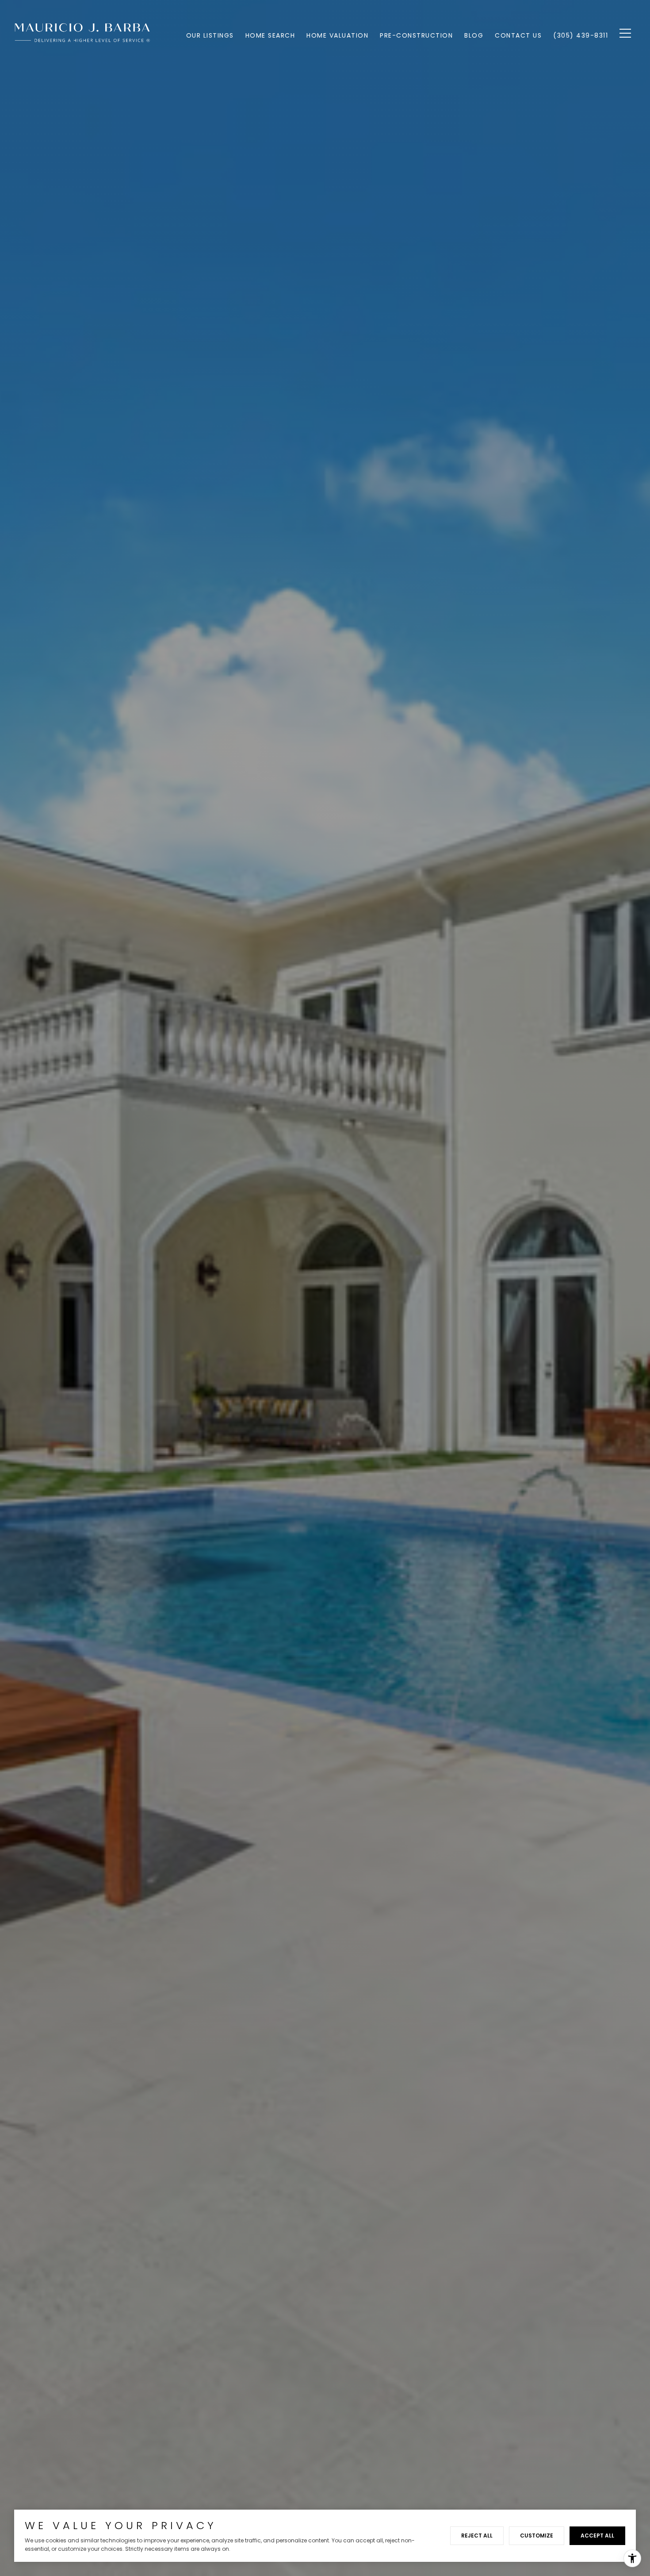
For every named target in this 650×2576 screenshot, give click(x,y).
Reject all (477, 2536)
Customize (537, 2536)
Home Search (270, 35)
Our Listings (210, 35)
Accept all (597, 2536)
